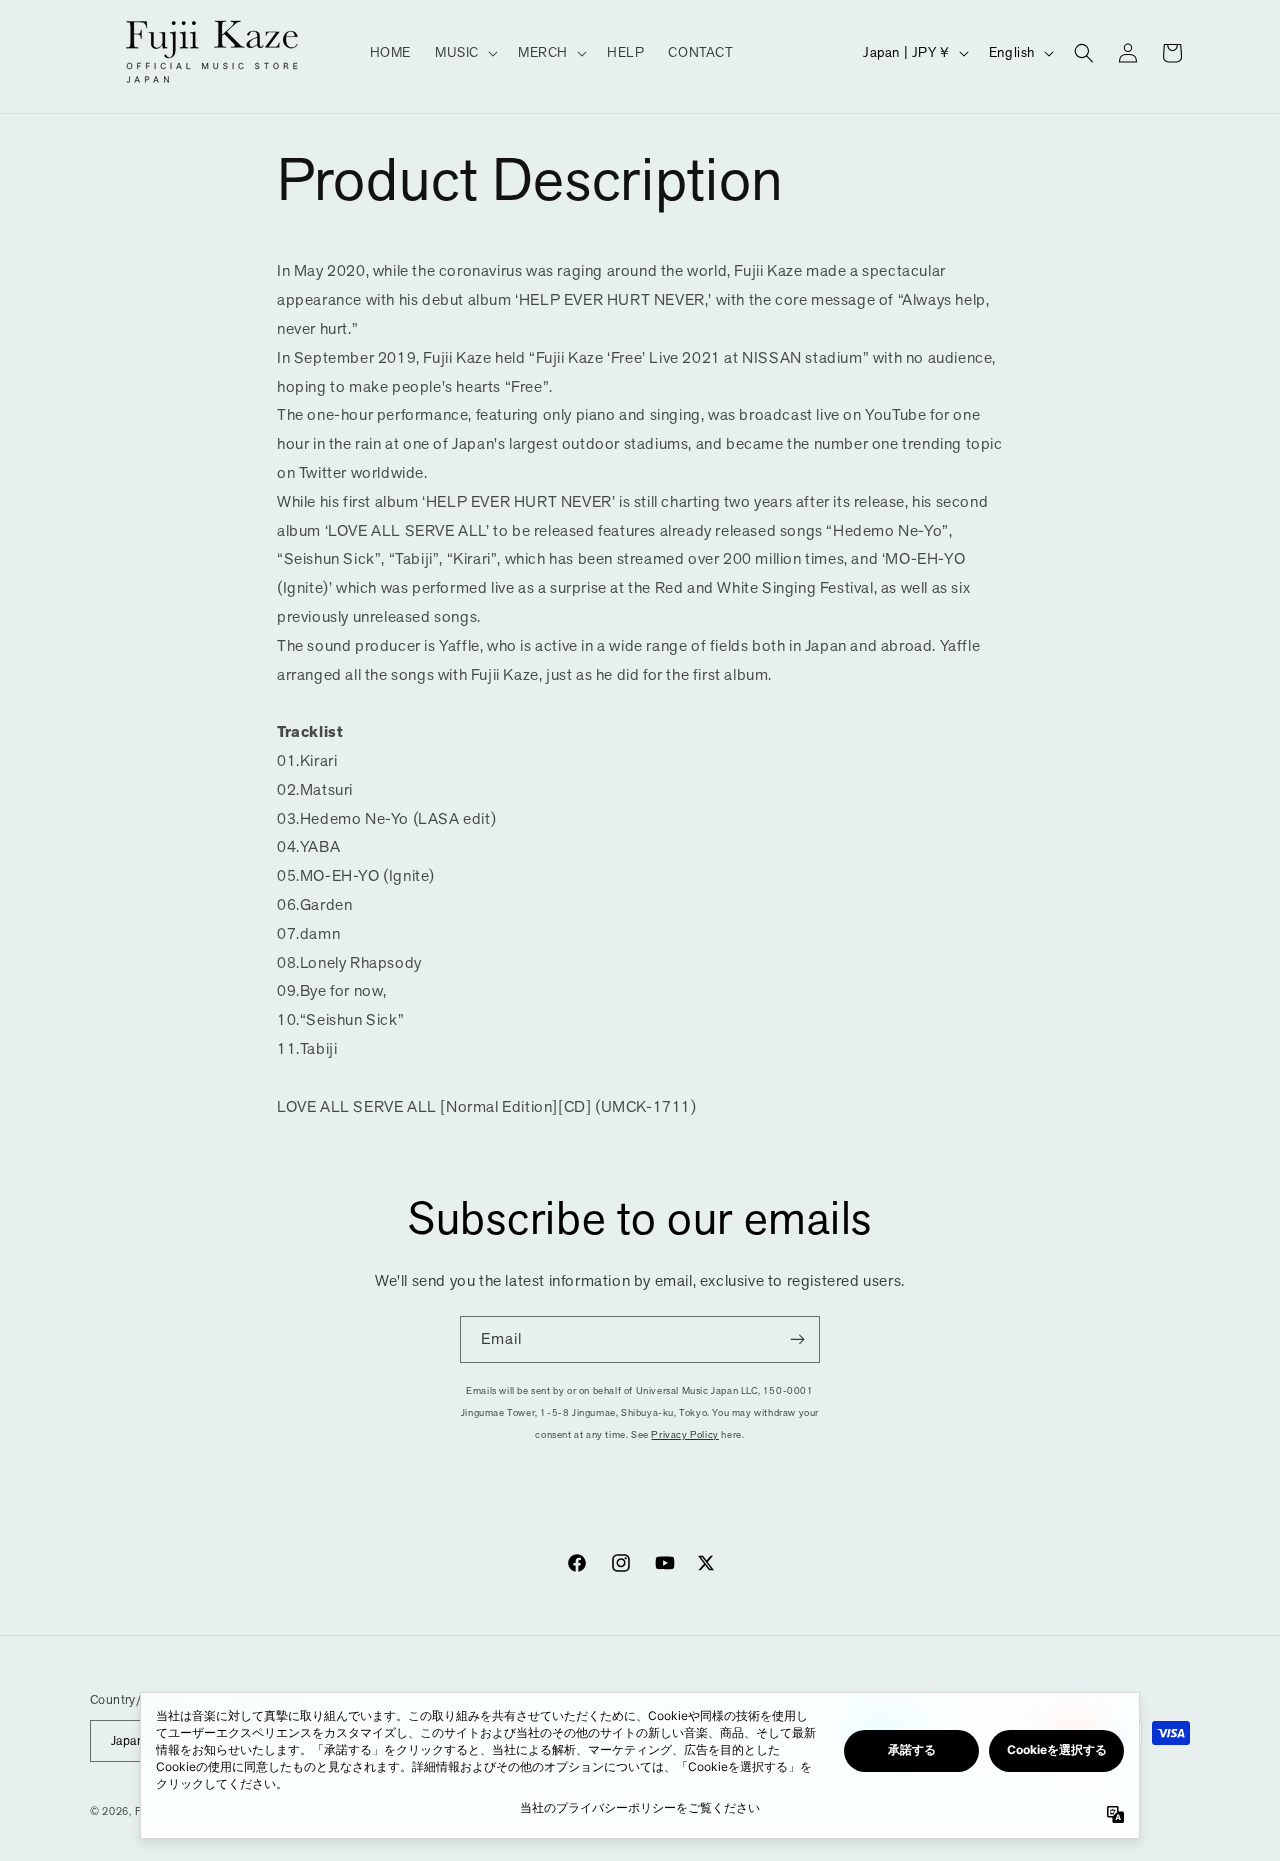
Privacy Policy (684, 1434)
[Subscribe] (797, 1339)
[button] (464, 52)
